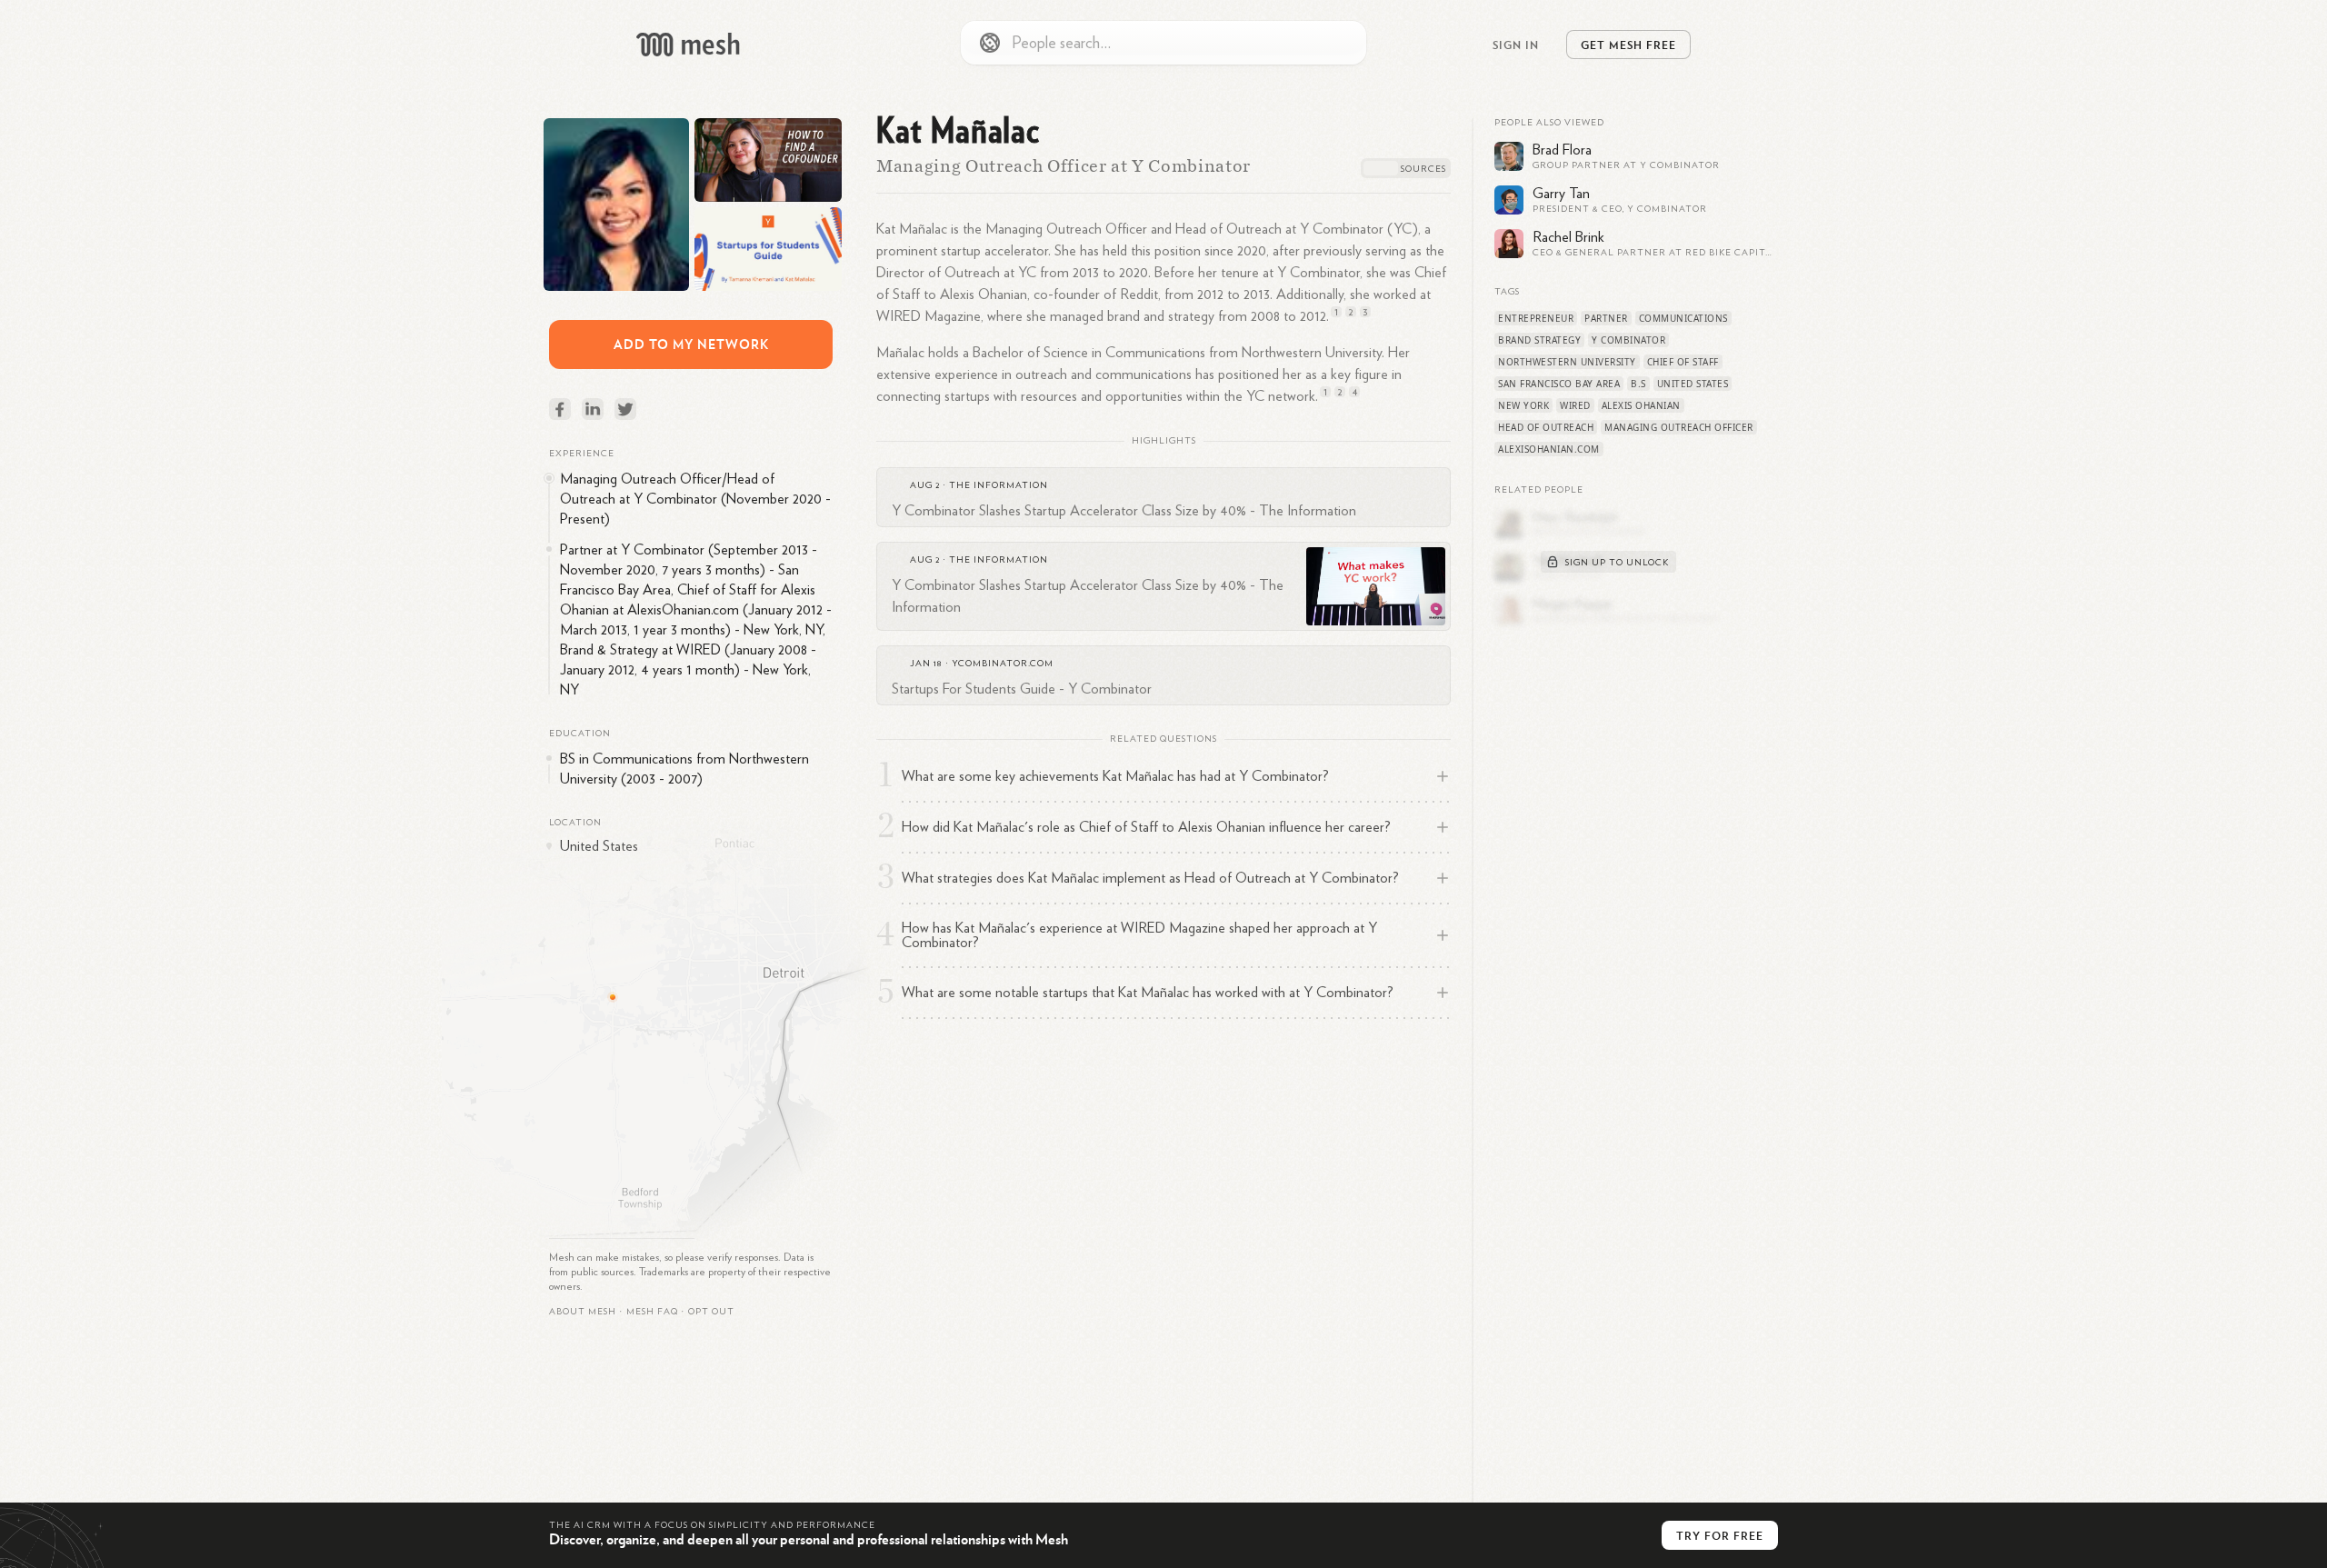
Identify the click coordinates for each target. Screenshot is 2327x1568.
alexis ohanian (1641, 405)
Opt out (711, 1312)
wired (1575, 405)
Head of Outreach (1546, 427)
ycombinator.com (1003, 664)
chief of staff (1683, 362)
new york (1523, 405)
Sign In (1516, 45)
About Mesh (583, 1312)
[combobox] (1163, 43)
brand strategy (1539, 340)
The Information (999, 485)
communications (1683, 318)
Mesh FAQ (652, 1312)
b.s (1638, 384)
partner (1606, 318)
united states (1693, 384)
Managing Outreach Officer (1679, 427)
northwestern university (1567, 362)
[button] (652, 1312)
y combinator (1628, 340)
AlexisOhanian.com (1549, 449)
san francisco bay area (1559, 384)
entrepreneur (1536, 318)
